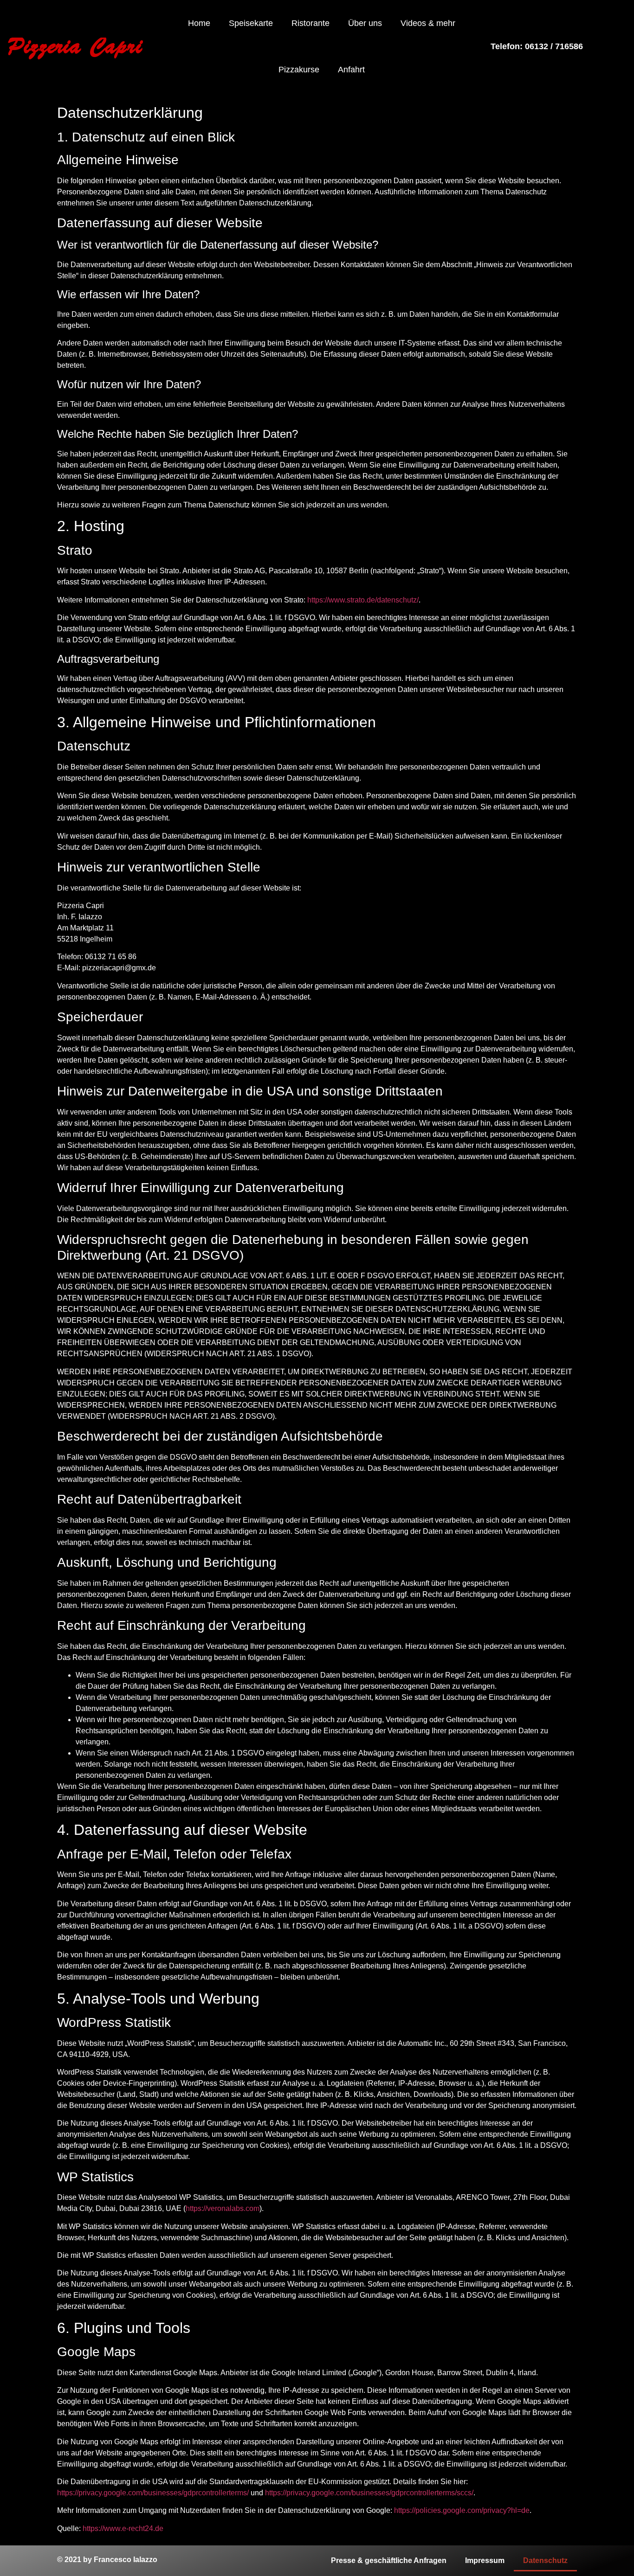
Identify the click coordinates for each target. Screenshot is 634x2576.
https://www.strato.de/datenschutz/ (363, 600)
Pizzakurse (299, 70)
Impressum (485, 2560)
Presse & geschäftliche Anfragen (389, 2560)
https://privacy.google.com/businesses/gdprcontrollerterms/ (153, 2493)
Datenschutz (545, 2560)
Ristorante (311, 23)
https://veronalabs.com (223, 2208)
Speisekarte (251, 23)
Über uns (365, 23)
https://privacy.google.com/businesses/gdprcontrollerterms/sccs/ (369, 2493)
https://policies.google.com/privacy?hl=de (462, 2510)
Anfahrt (351, 70)
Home (199, 23)
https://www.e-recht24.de (123, 2528)
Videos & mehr (428, 23)
